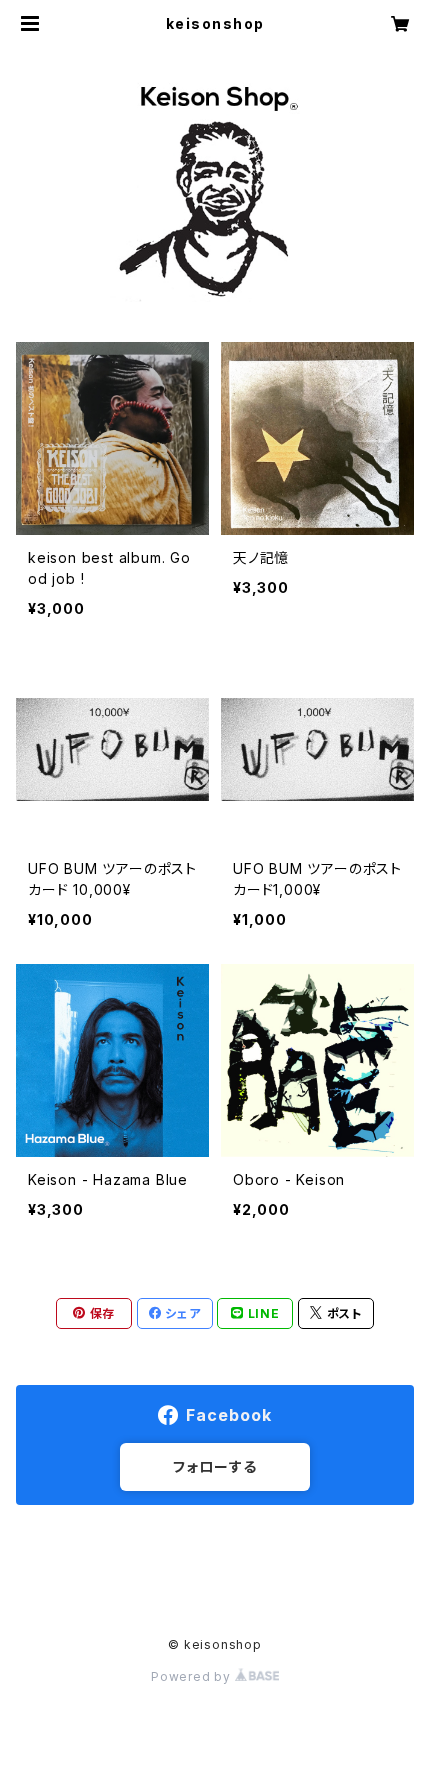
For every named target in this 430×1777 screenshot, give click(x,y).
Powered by (193, 1676)
